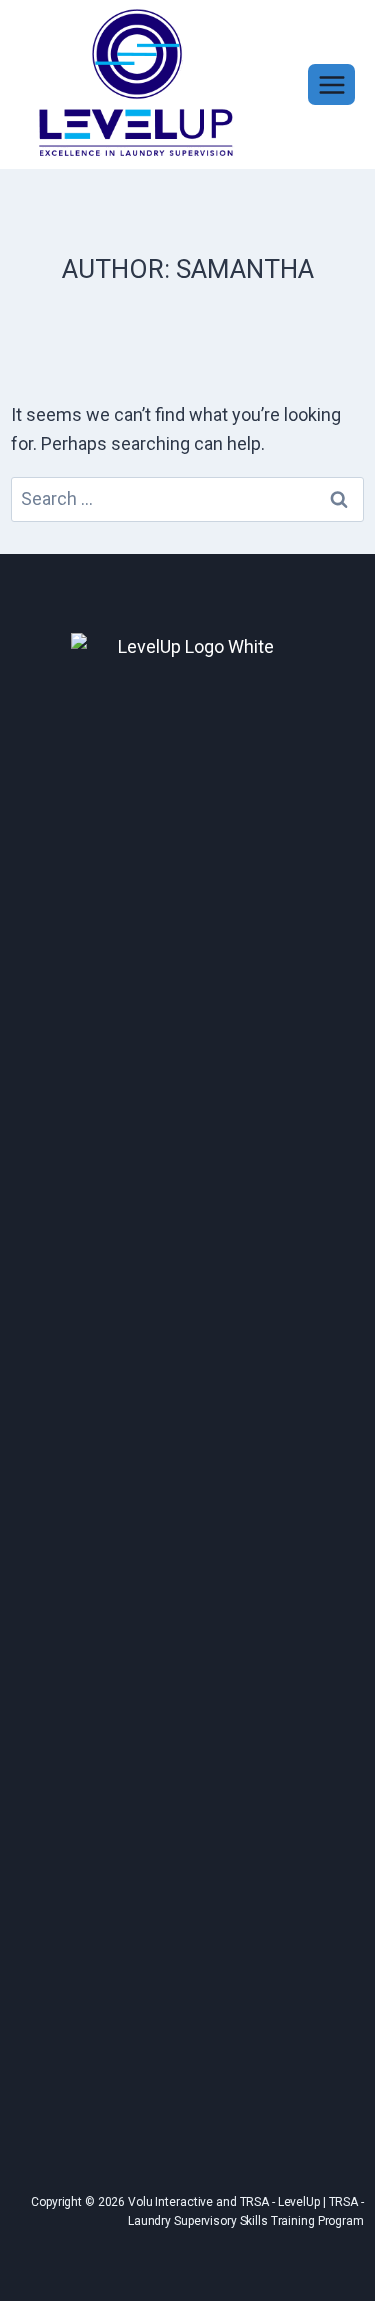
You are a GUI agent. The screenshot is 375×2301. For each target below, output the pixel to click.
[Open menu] (331, 84)
